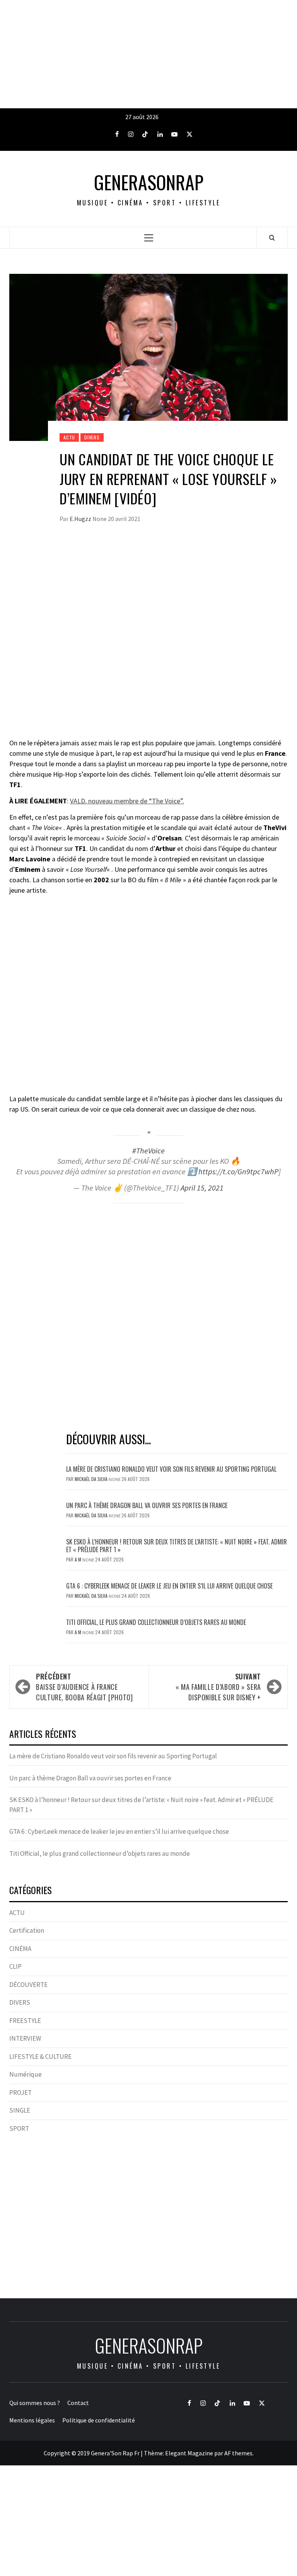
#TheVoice (148, 1151)
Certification (27, 1930)
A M (79, 1559)
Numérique (26, 2074)
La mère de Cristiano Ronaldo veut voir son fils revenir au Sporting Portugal (171, 1469)
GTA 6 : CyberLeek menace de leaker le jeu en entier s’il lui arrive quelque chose (169, 1586)
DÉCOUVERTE (28, 1985)
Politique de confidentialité (99, 2420)
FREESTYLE (25, 2021)
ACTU (69, 437)
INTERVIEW (25, 2038)
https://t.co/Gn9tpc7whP (238, 1172)
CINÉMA (20, 1949)
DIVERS (92, 437)
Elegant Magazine (189, 2453)
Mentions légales (32, 2420)
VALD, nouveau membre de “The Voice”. (127, 801)
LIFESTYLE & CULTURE (40, 2057)
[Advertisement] (148, 54)
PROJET (20, 2093)
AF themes (238, 2453)
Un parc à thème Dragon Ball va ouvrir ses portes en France (147, 1505)
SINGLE (20, 2110)
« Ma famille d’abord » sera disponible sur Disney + (218, 1687)
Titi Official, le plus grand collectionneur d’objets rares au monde (156, 1622)
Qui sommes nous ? (35, 2403)
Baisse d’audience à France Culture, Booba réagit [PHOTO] (84, 1687)
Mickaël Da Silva (92, 1479)
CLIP (15, 1966)
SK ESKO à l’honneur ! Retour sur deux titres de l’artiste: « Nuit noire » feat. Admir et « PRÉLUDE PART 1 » (177, 1546)
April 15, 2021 (202, 1188)
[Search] (272, 237)
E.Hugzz (81, 519)
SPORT (19, 2128)
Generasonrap (149, 182)
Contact (78, 2403)
